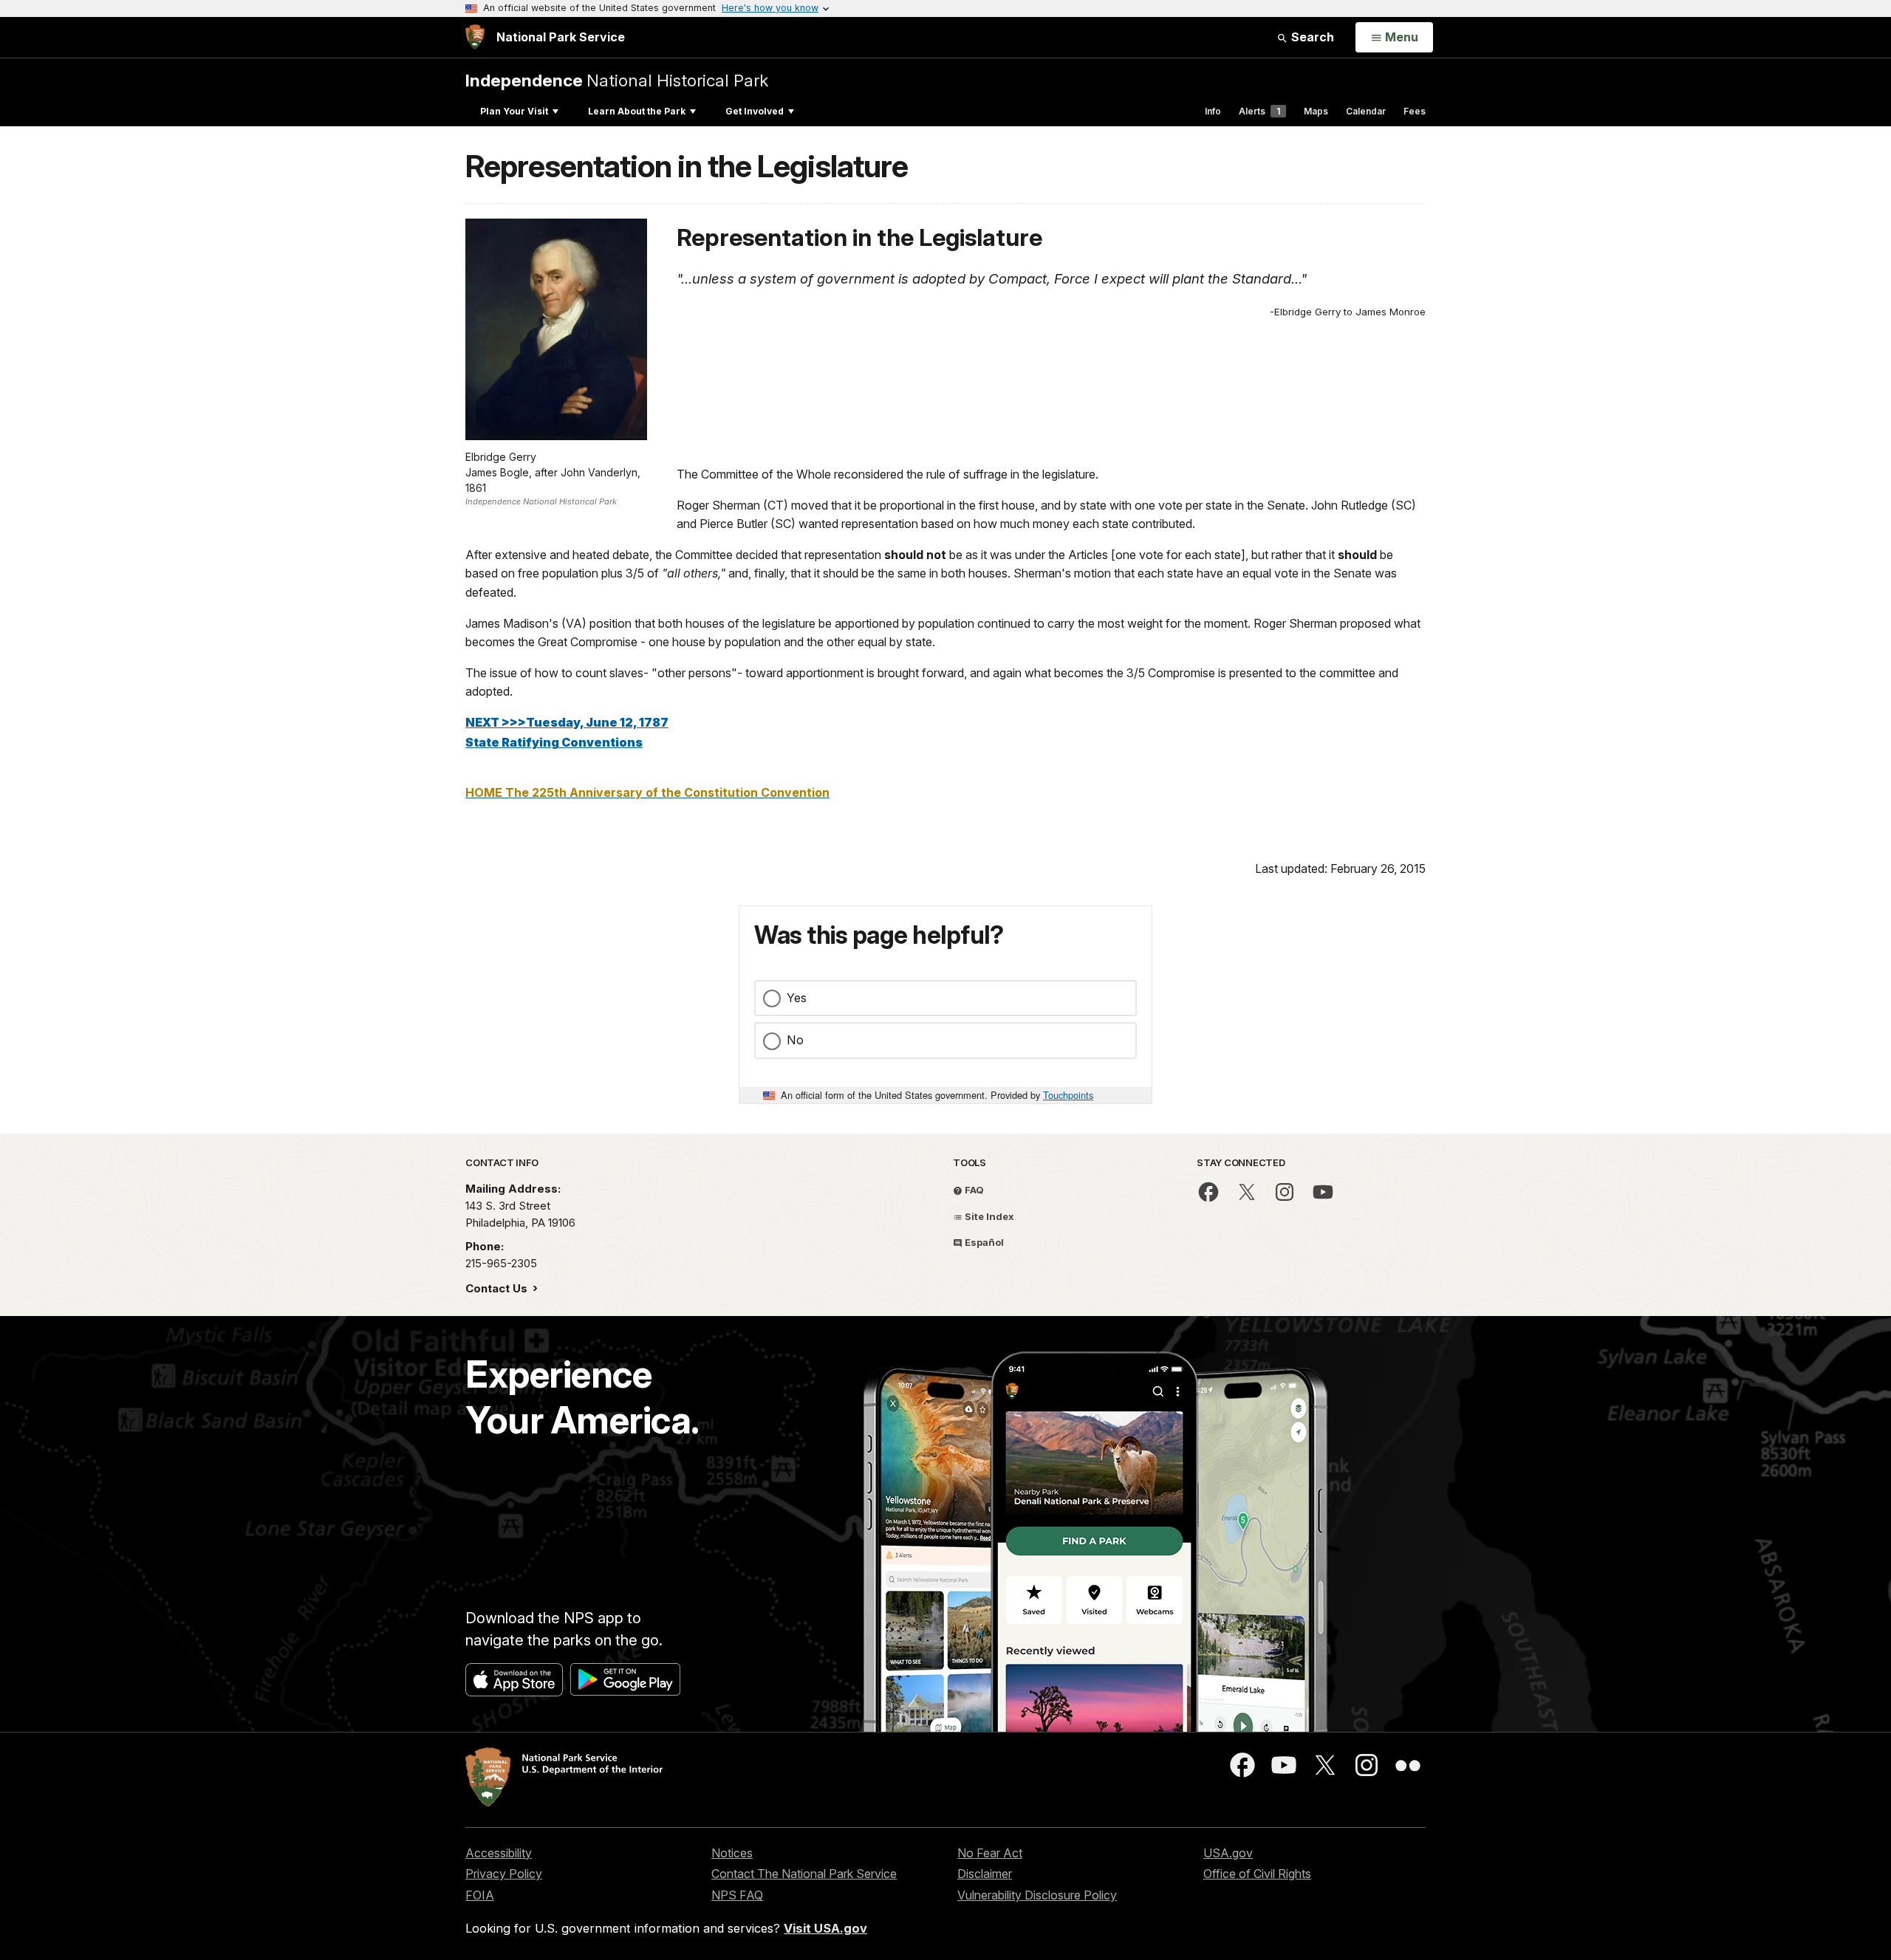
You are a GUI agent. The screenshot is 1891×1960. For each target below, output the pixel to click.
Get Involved (755, 111)
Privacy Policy (504, 1874)
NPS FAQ (737, 1895)
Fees (1415, 111)
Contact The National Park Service (804, 1874)
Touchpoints (1068, 1095)
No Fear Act (990, 1853)
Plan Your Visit (514, 111)
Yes (797, 998)
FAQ (973, 1190)
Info (1213, 111)
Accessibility (499, 1853)
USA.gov (1228, 1853)
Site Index (988, 1216)
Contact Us (498, 1288)
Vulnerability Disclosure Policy (1037, 1895)
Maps (1316, 111)
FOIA (480, 1895)
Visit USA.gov (825, 1928)
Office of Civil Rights (1257, 1874)
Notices (732, 1853)
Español (983, 1242)
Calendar (1366, 111)
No (795, 1040)
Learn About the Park (637, 111)
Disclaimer (985, 1874)
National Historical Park (617, 80)
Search (1311, 37)
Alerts (1259, 111)
